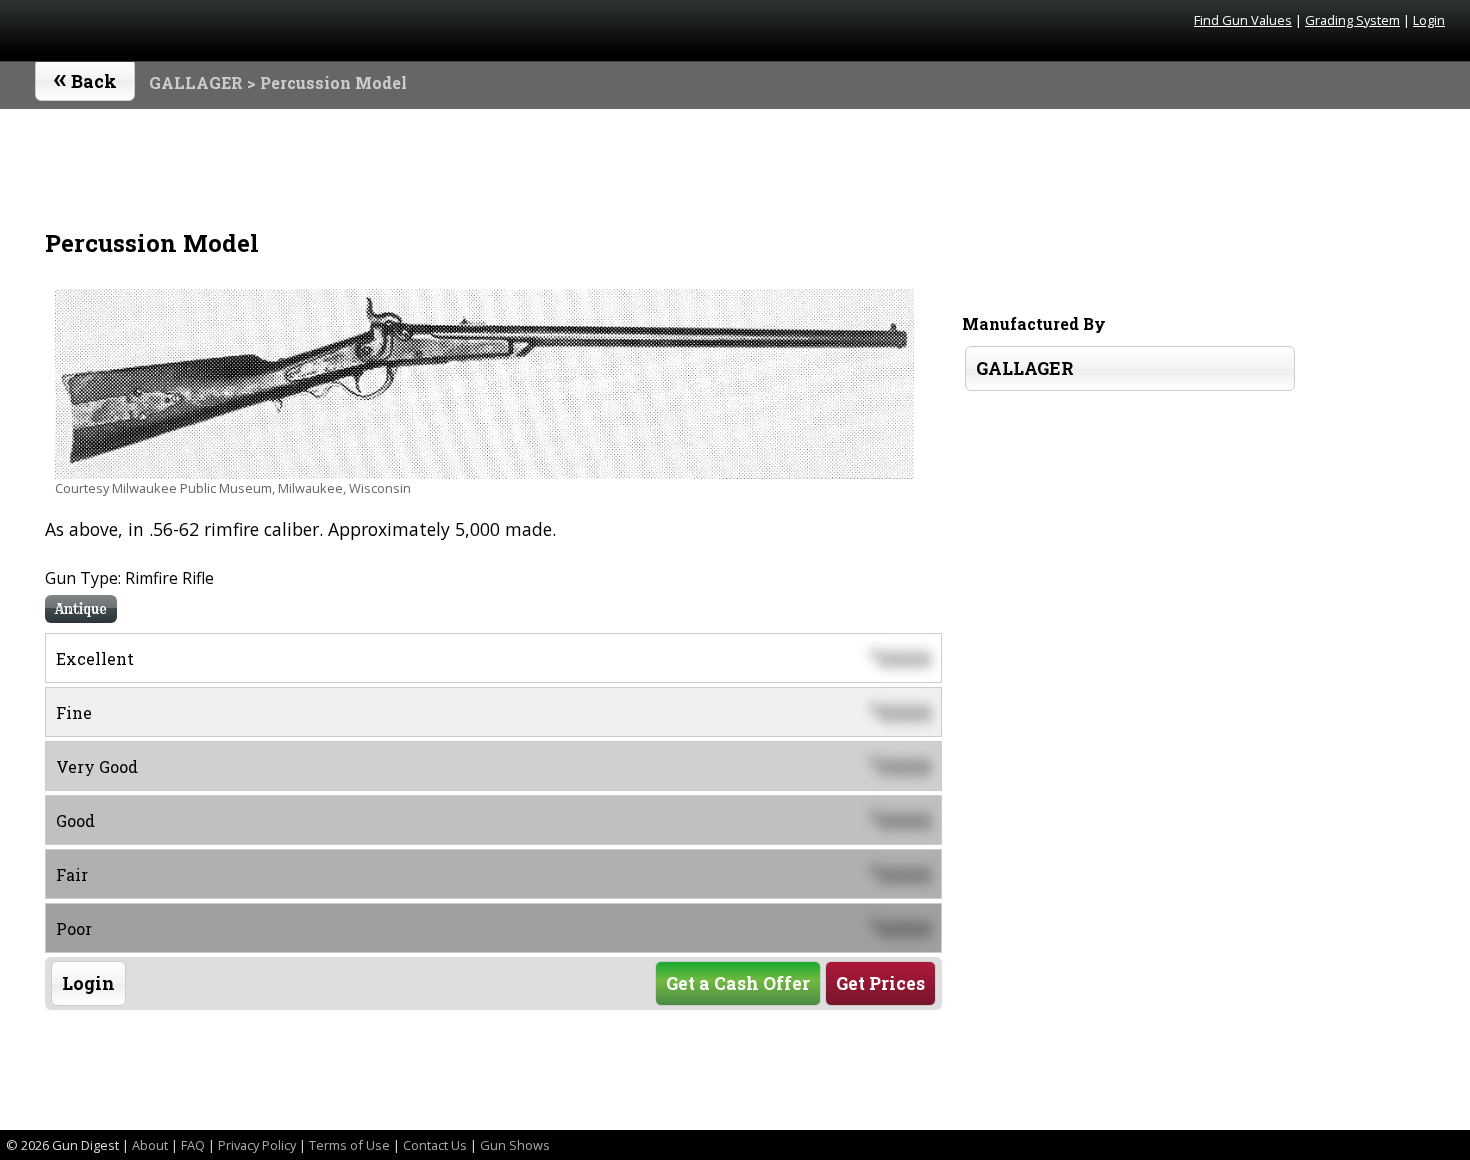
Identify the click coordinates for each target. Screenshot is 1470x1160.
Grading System (1352, 20)
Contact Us (435, 1145)
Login (1429, 20)
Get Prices (880, 983)
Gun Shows (515, 1145)
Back (85, 77)
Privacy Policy (257, 1145)
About (150, 1145)
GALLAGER (196, 82)
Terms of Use (349, 1145)
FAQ (193, 1145)
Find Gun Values (1243, 20)
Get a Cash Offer (738, 983)
